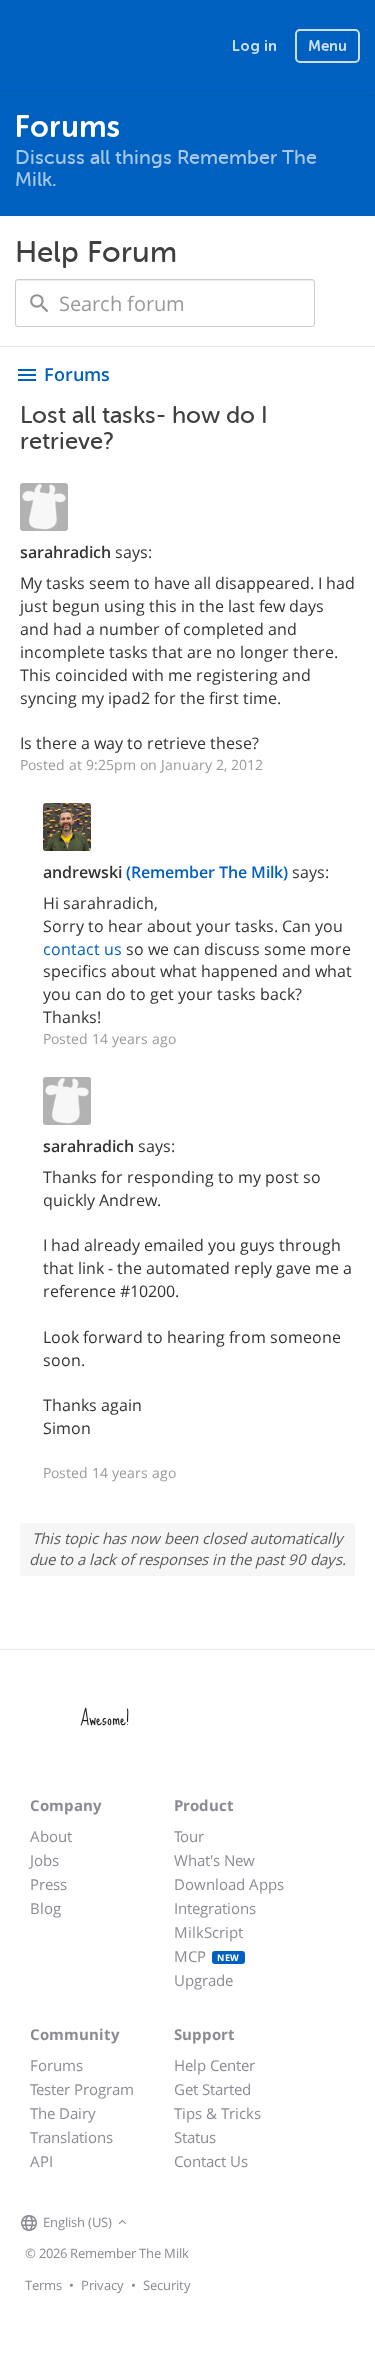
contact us (82, 949)
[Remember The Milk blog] (214, 2223)
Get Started (212, 2089)
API (41, 2161)
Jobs (44, 1860)
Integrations (215, 1908)
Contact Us (211, 2161)
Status (195, 2137)
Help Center (214, 2065)
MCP (207, 1956)
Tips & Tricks (217, 2113)
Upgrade (203, 1980)
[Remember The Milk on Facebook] (161, 2223)
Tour (189, 1836)
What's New (214, 1860)
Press (48, 1884)
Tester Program (82, 2089)
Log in (254, 46)
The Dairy (63, 2113)
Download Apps (229, 1884)
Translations (71, 2137)
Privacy (102, 2285)
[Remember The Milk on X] (189, 2223)
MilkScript (208, 1932)
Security (167, 2285)
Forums (56, 2065)
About (51, 1836)
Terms (43, 2285)
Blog (45, 1908)
